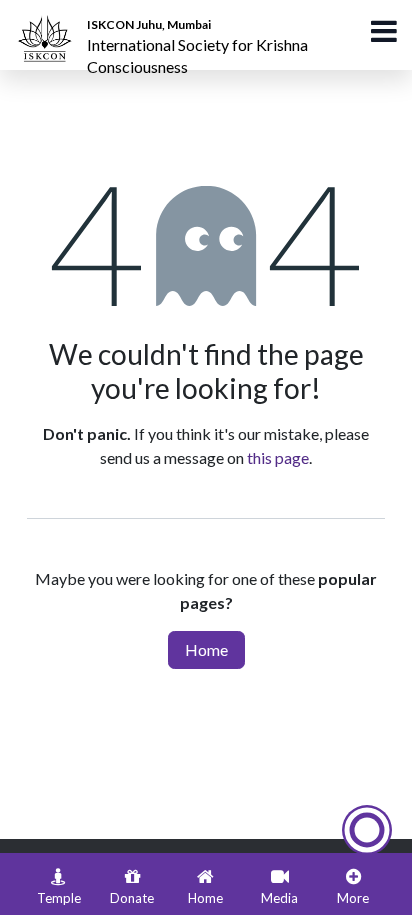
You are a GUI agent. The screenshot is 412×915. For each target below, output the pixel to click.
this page (278, 457)
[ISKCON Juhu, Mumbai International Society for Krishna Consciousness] (48, 25)
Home (206, 649)
